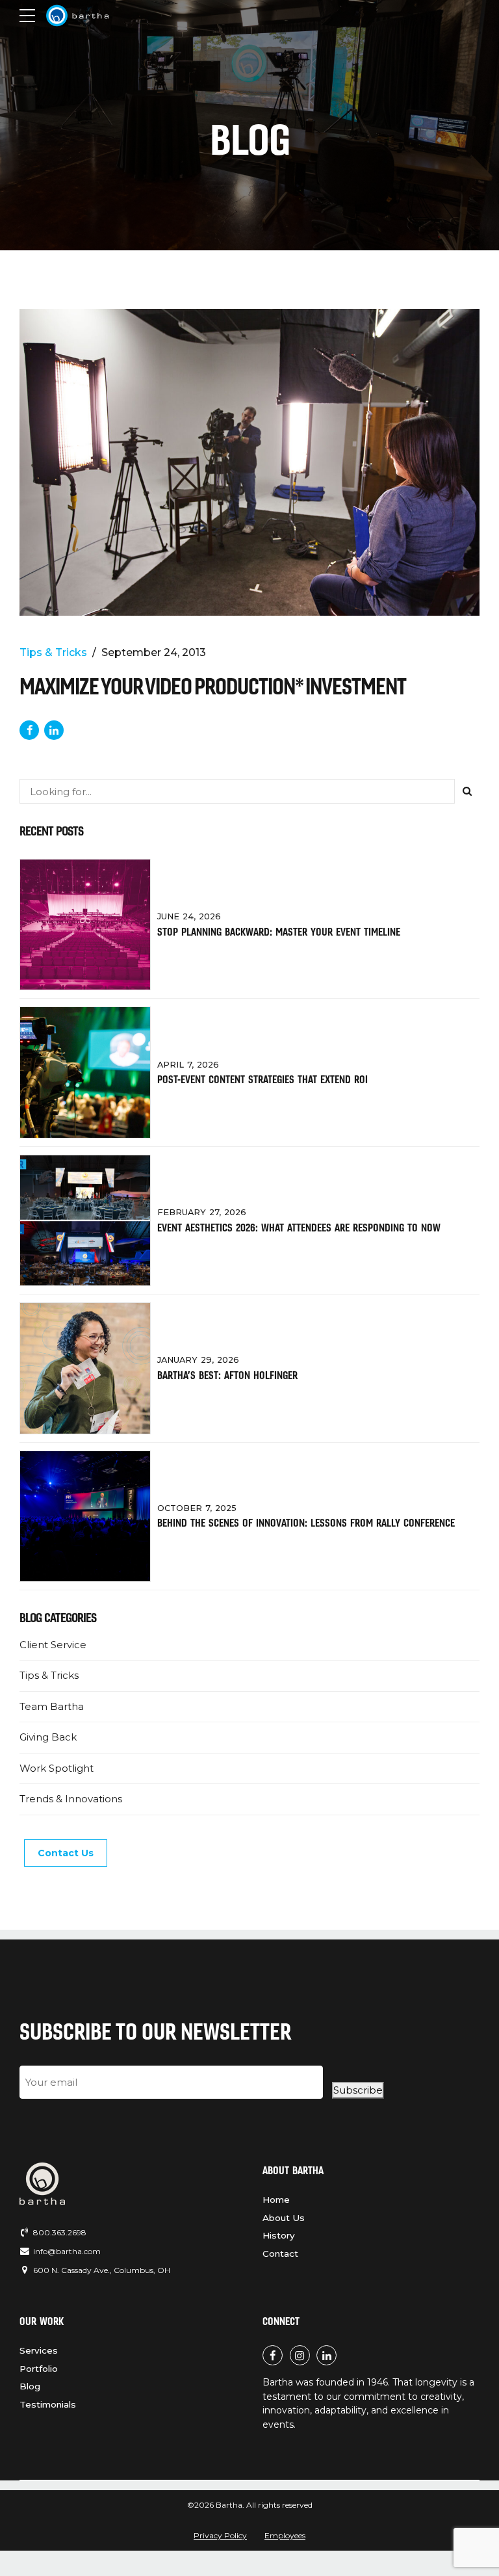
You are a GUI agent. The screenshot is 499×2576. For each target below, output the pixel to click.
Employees (285, 2535)
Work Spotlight (57, 1768)
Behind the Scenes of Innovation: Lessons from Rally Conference (306, 1523)
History (279, 2235)
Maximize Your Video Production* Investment (213, 686)
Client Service (53, 1645)
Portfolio (39, 2369)
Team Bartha (52, 1706)
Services (39, 2350)
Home (276, 2200)
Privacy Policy (220, 2535)
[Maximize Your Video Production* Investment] (249, 462)
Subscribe (358, 2090)
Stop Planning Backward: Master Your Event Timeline (279, 932)
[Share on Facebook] (29, 730)
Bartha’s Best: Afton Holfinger (227, 1375)
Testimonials (48, 2404)
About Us (284, 2218)
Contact (280, 2254)
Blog (30, 2386)
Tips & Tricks (53, 652)
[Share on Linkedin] (54, 730)
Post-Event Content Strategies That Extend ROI (262, 1079)
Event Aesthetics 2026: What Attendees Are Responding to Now (299, 1228)
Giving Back (48, 1737)
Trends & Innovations (71, 1799)
